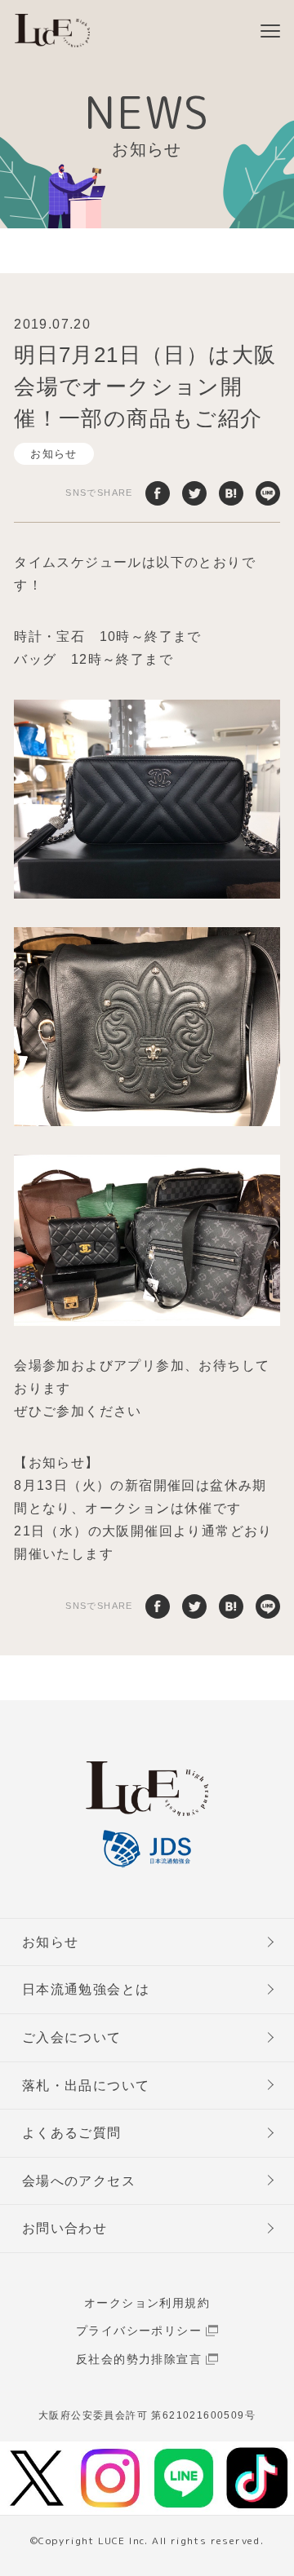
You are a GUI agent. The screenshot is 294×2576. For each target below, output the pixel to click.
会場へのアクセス (79, 2181)
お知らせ (54, 454)
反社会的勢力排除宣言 (139, 2359)
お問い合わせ (65, 2228)
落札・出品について (86, 2086)
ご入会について (72, 2037)
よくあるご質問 (72, 2133)
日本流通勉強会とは (86, 1989)
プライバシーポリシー (139, 2331)
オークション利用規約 (147, 2303)
